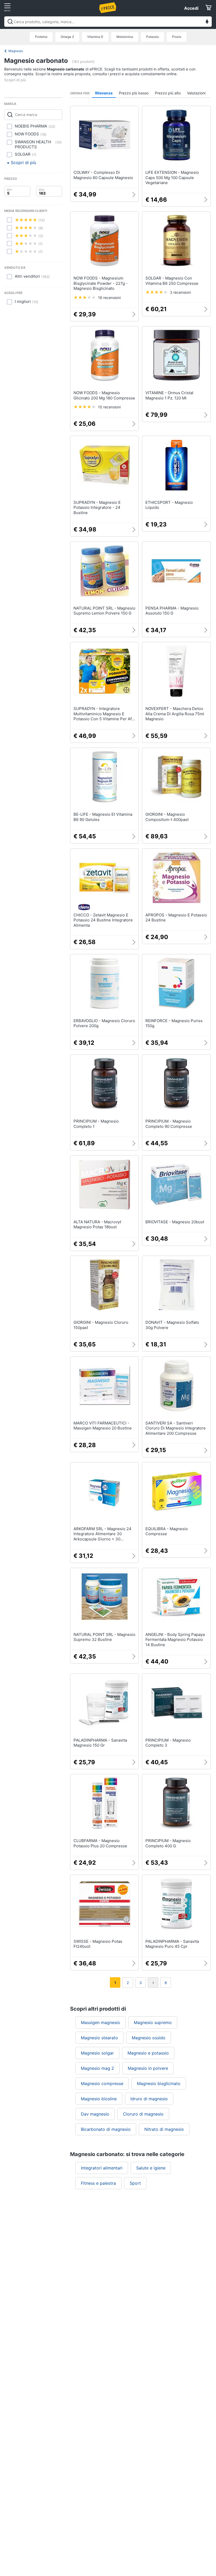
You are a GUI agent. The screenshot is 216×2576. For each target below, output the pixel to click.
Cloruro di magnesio (143, 2114)
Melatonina (125, 37)
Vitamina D (95, 37)
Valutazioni (196, 93)
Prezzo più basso (134, 93)
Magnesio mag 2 (97, 2068)
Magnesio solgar (97, 2053)
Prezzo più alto (168, 93)
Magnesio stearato (99, 2038)
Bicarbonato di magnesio (106, 2129)
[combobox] (108, 22)
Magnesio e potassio (148, 2053)
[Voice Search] (207, 22)
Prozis (177, 37)
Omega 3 (67, 37)
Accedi (191, 8)
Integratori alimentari (102, 2168)
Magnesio (16, 51)
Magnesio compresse (102, 2083)
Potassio (153, 37)
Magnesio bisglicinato (159, 2083)
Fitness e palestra (98, 2183)
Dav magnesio (95, 2114)
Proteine (41, 37)
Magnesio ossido (149, 2038)
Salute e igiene (151, 2168)
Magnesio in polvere (148, 2068)
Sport (135, 2183)
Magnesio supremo (153, 2022)
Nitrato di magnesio (164, 2129)
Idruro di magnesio (149, 2099)
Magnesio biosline (99, 2099)
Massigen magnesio (100, 2022)
